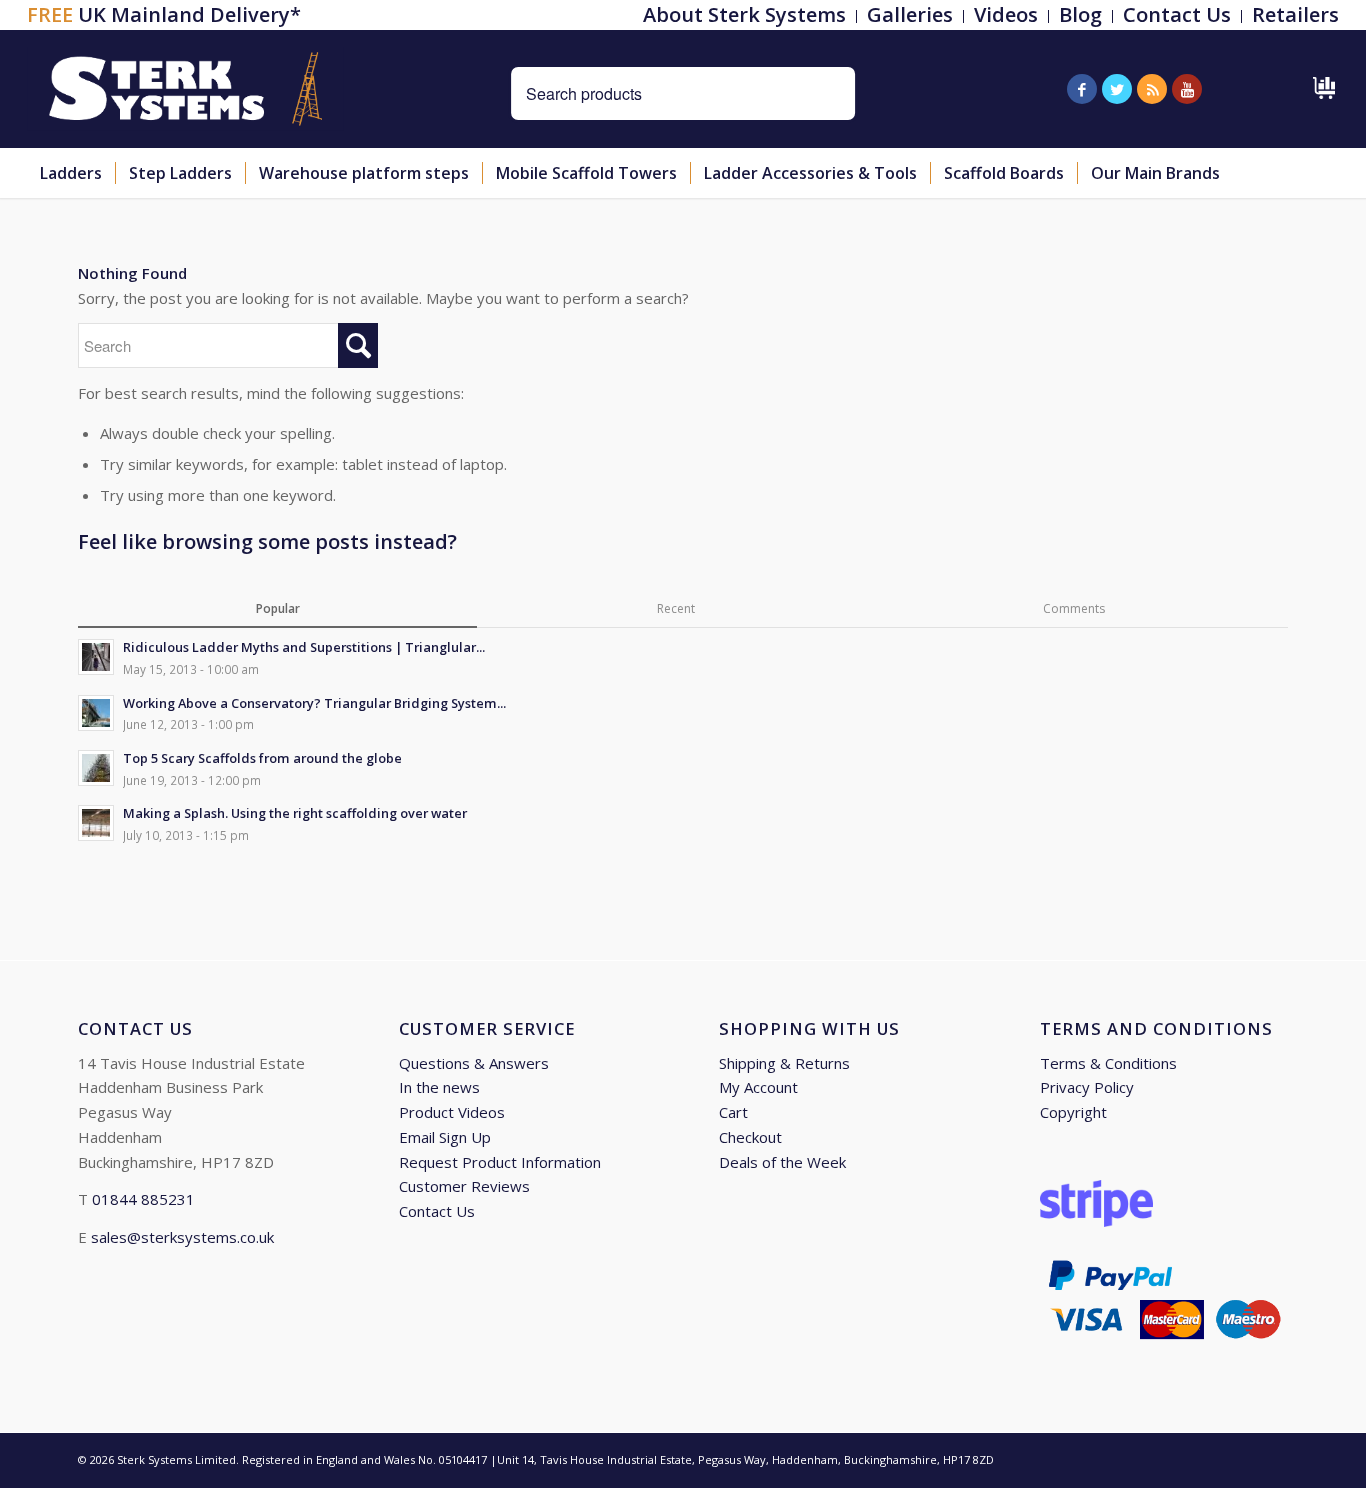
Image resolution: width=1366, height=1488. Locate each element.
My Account (758, 1087)
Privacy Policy (1087, 1087)
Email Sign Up (445, 1137)
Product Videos (452, 1112)
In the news (439, 1087)
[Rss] (1152, 89)
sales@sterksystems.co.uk (182, 1237)
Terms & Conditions (1108, 1063)
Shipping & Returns (784, 1063)
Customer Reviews (464, 1186)
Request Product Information (500, 1162)
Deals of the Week (782, 1162)
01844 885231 (143, 1199)
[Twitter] (1117, 89)
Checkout (750, 1137)
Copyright (1073, 1112)
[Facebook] (1082, 89)
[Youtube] (1187, 89)
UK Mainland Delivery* (164, 14)
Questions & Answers (474, 1063)
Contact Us (437, 1211)
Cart (733, 1112)
